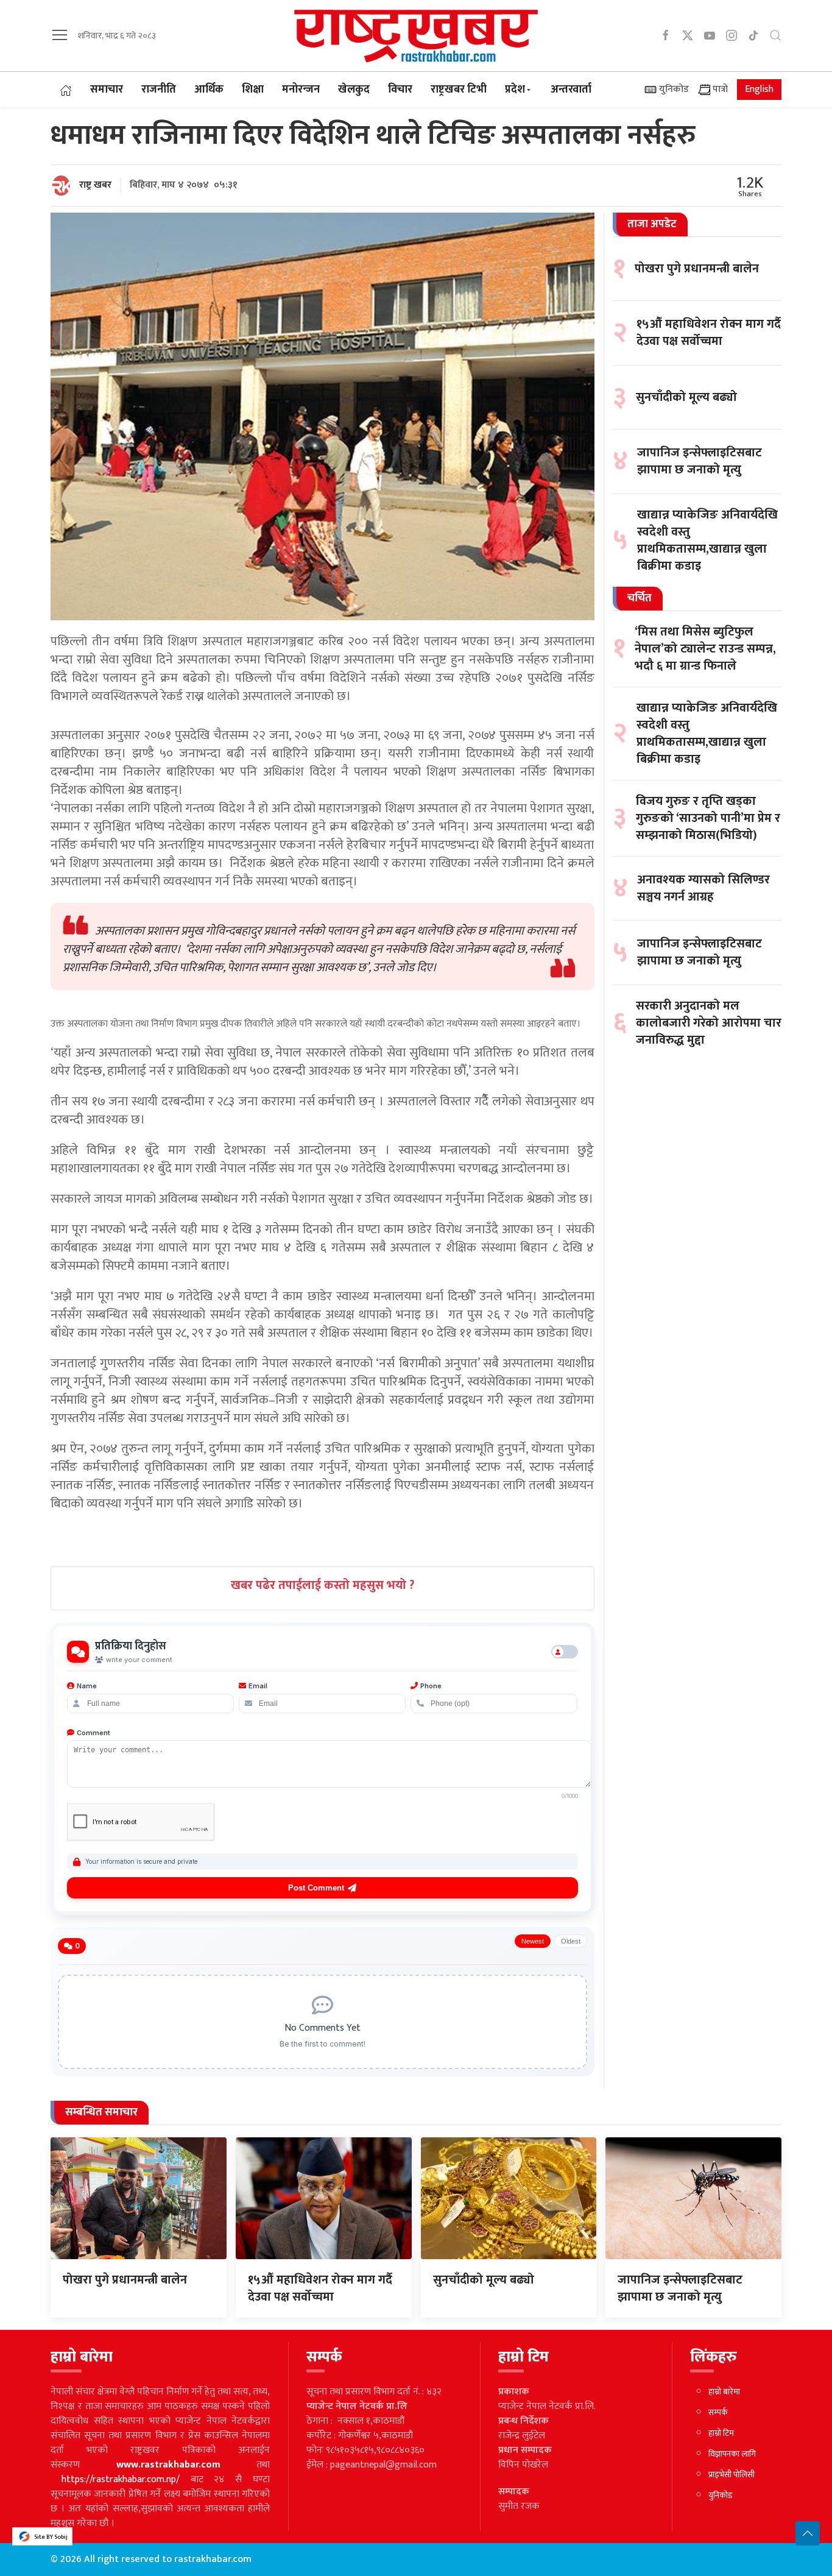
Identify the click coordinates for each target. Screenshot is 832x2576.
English (759, 89)
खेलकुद (354, 90)
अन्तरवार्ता (571, 90)
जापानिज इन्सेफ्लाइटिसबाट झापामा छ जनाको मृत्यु (700, 462)
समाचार (107, 90)
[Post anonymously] (565, 1652)
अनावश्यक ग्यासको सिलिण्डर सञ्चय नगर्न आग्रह (703, 888)
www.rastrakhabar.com (168, 2465)
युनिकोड (673, 89)
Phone (431, 1686)
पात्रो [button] (719, 89)
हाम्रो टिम (721, 2433)
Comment (93, 1733)
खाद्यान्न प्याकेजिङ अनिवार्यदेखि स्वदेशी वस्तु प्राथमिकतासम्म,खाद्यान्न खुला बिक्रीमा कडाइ (707, 540)
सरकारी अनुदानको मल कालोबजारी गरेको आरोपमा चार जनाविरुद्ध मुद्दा (709, 1023)
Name (87, 1686)
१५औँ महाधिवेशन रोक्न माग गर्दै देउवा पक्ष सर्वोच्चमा (709, 333)
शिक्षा (253, 90)
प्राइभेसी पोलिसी (732, 2475)
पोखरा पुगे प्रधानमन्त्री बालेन (697, 269)
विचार (400, 90)
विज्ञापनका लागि (732, 2454)
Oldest (571, 1941)
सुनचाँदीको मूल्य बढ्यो (686, 397)
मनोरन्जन (301, 90)
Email (258, 1686)
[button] (60, 35)
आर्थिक (209, 90)
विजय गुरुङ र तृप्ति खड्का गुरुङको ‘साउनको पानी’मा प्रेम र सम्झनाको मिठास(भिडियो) (708, 818)
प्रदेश (515, 90)
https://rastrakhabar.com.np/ (121, 2479)
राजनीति (159, 90)
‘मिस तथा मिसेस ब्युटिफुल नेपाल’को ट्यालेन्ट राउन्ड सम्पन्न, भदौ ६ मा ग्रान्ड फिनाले (705, 649)
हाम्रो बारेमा (724, 2392)
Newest (533, 1941)
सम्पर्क (718, 2412)
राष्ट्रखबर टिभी (459, 90)
